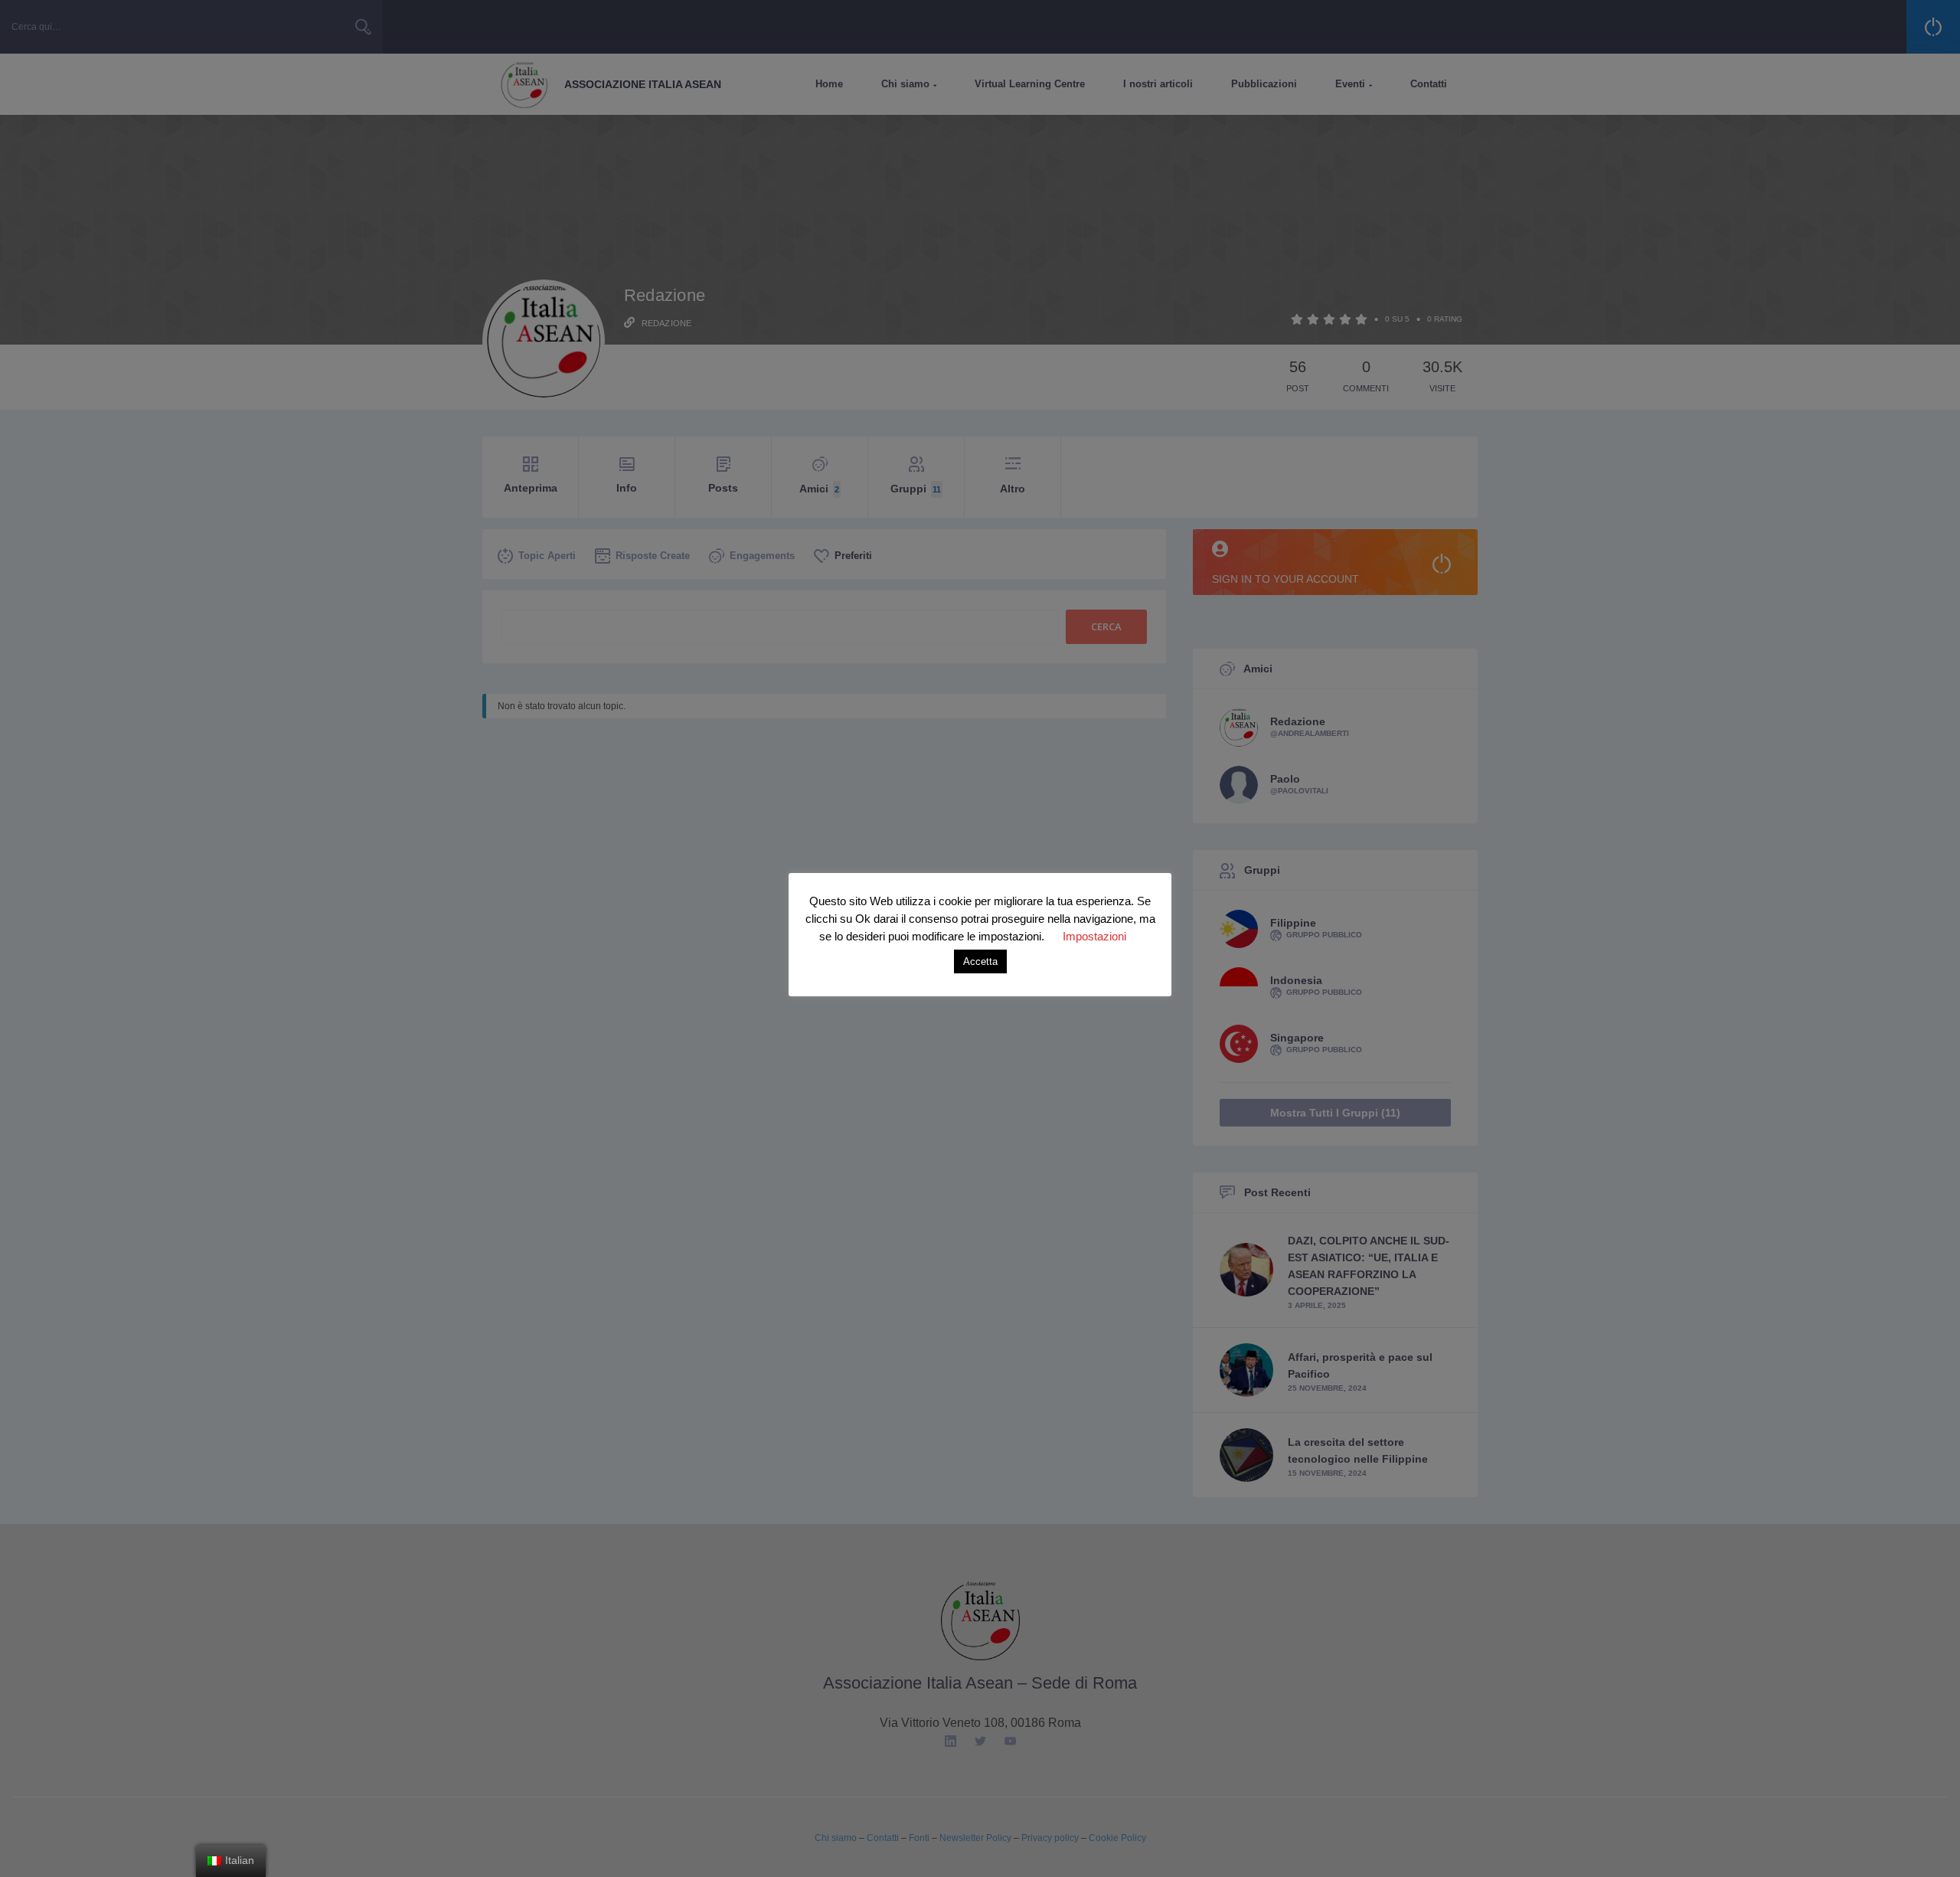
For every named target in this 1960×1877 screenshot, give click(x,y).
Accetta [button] (980, 961)
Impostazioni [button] (1094, 936)
